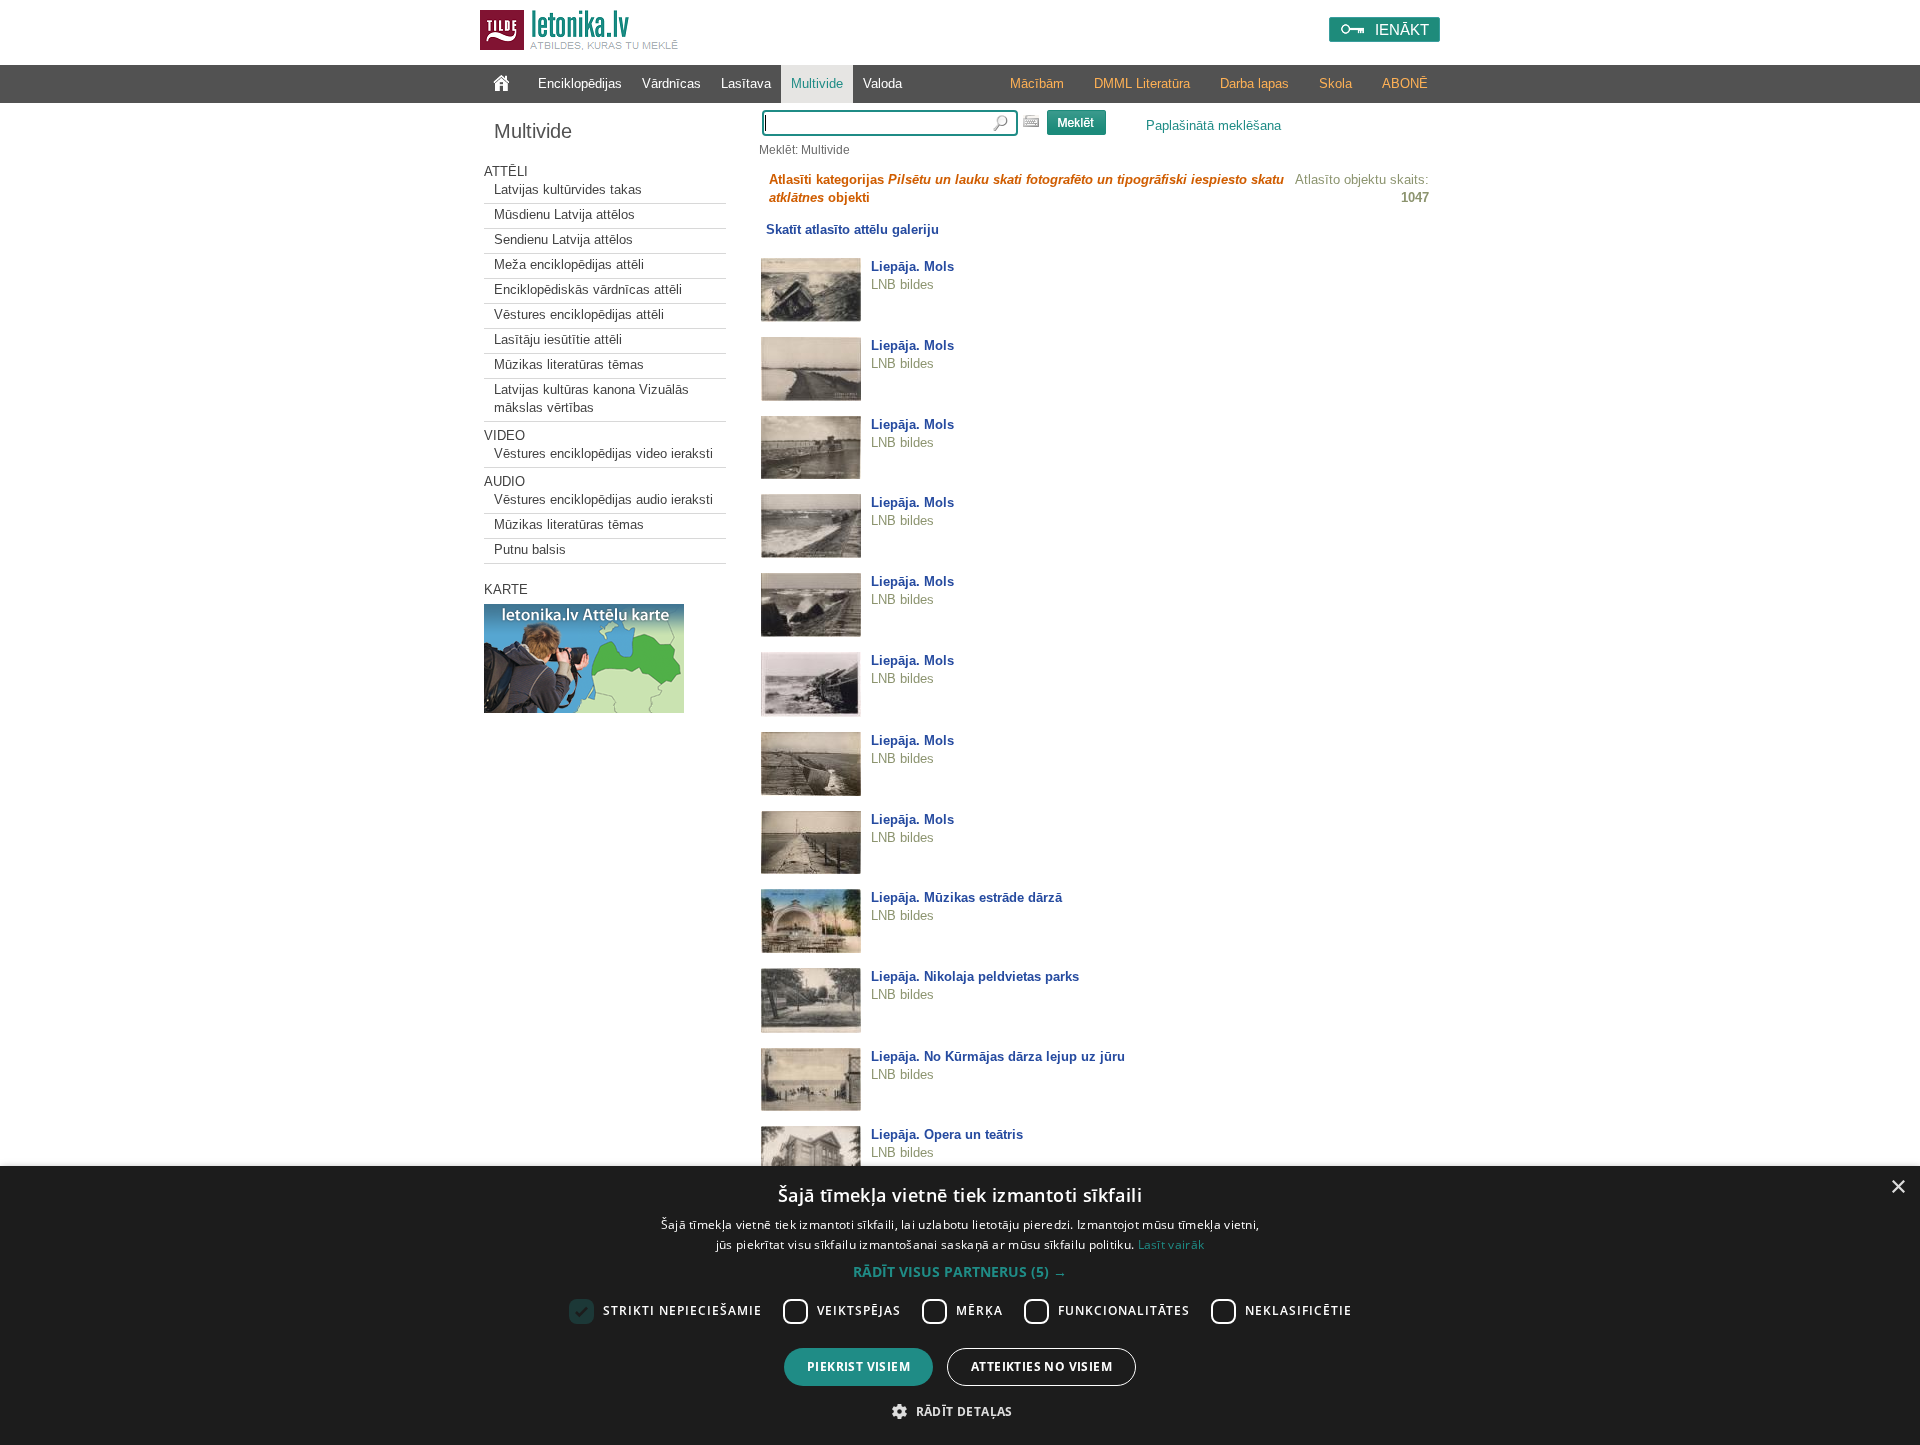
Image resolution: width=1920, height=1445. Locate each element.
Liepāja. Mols (912, 266)
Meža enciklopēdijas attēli (569, 264)
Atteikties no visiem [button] (1041, 1366)
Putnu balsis (530, 549)
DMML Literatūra (1142, 83)
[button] (960, 1272)
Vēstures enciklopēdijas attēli (579, 314)
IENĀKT (1402, 29)
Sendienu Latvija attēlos (563, 239)
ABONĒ (1405, 83)
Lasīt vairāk (1171, 1244)
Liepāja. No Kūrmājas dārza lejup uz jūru (998, 1056)
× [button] (1897, 1187)
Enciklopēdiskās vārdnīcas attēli (588, 289)
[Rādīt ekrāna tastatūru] (1031, 121)
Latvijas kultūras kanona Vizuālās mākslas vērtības (591, 398)
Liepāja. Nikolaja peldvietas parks (975, 976)
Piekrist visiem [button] (858, 1366)
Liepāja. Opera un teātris (947, 1134)
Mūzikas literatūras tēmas (569, 364)
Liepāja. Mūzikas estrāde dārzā (966, 897)
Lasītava (746, 83)
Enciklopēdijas (580, 83)
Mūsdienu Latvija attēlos (564, 214)
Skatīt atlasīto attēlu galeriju (852, 229)
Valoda (882, 83)
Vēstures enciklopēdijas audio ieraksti (603, 499)
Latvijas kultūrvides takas (568, 189)
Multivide (817, 83)
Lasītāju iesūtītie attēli (558, 339)
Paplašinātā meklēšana (1213, 125)
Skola (1335, 83)
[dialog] (960, 1305)
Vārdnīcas (671, 83)
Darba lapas (1254, 83)
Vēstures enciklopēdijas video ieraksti (603, 453)
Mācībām (1037, 83)
